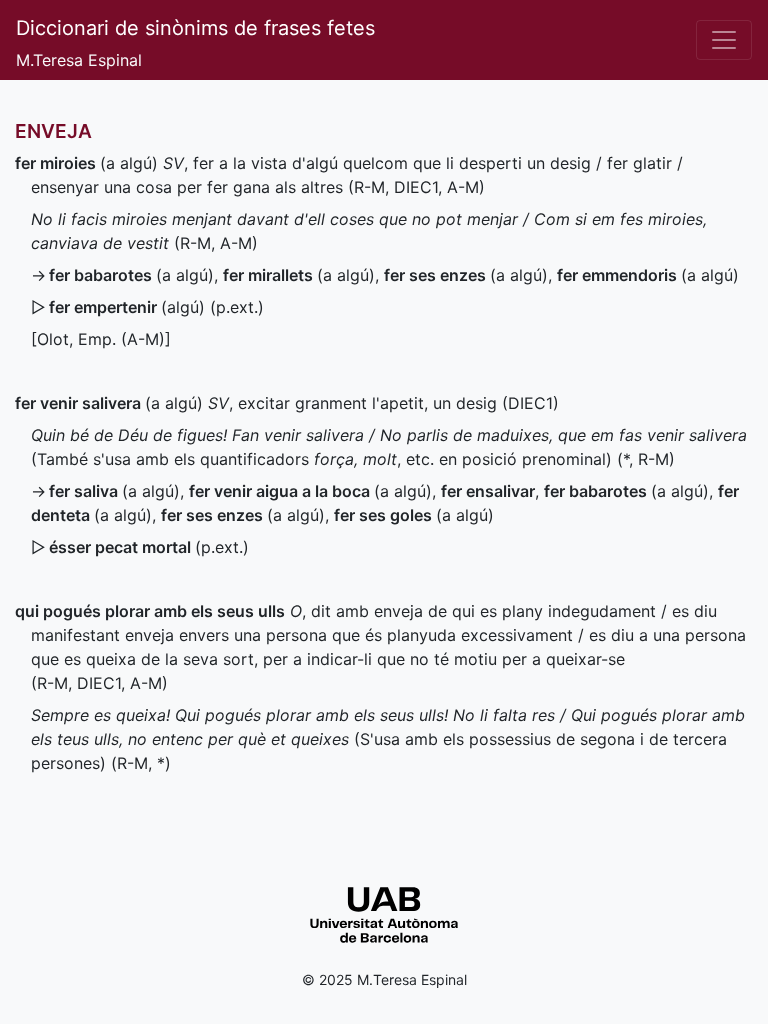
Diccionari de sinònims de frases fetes (195, 28)
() (149, 547)
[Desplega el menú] (724, 40)
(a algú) (86, 163)
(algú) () (156, 307)
